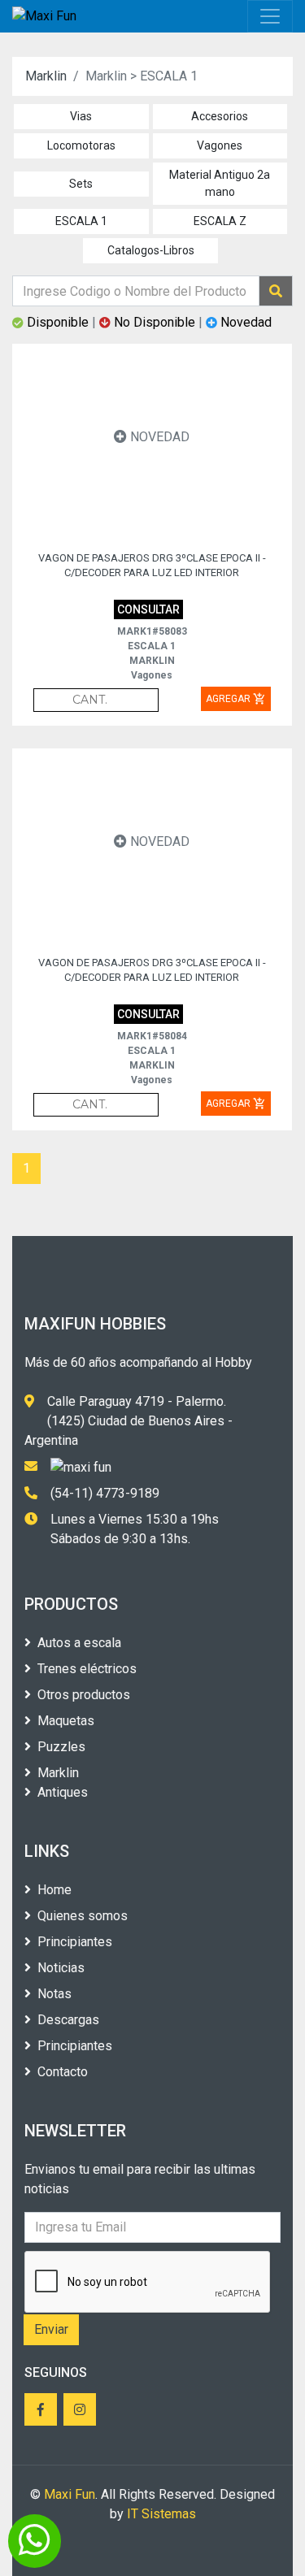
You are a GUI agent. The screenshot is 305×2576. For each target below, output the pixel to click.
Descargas (68, 2020)
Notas (54, 1994)
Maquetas (66, 1721)
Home (54, 1890)
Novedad (244, 322)
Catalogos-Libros (151, 250)
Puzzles (61, 1747)
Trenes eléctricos (87, 1669)
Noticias (61, 1968)
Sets (81, 184)
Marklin (46, 76)
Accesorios (220, 116)
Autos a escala (79, 1643)
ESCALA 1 (81, 221)
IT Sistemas (161, 2514)
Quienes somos (83, 1916)
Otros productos (84, 1695)
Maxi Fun (70, 2494)
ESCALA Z (220, 221)
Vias (81, 116)
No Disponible (155, 322)
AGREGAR (236, 699)
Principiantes (75, 1942)
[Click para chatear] (35, 2541)
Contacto (63, 2072)
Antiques (63, 1792)
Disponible (58, 322)
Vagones (220, 145)
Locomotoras (81, 145)
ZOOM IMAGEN (115, 484)
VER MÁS (206, 484)
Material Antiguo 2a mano (220, 183)
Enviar (51, 2329)
